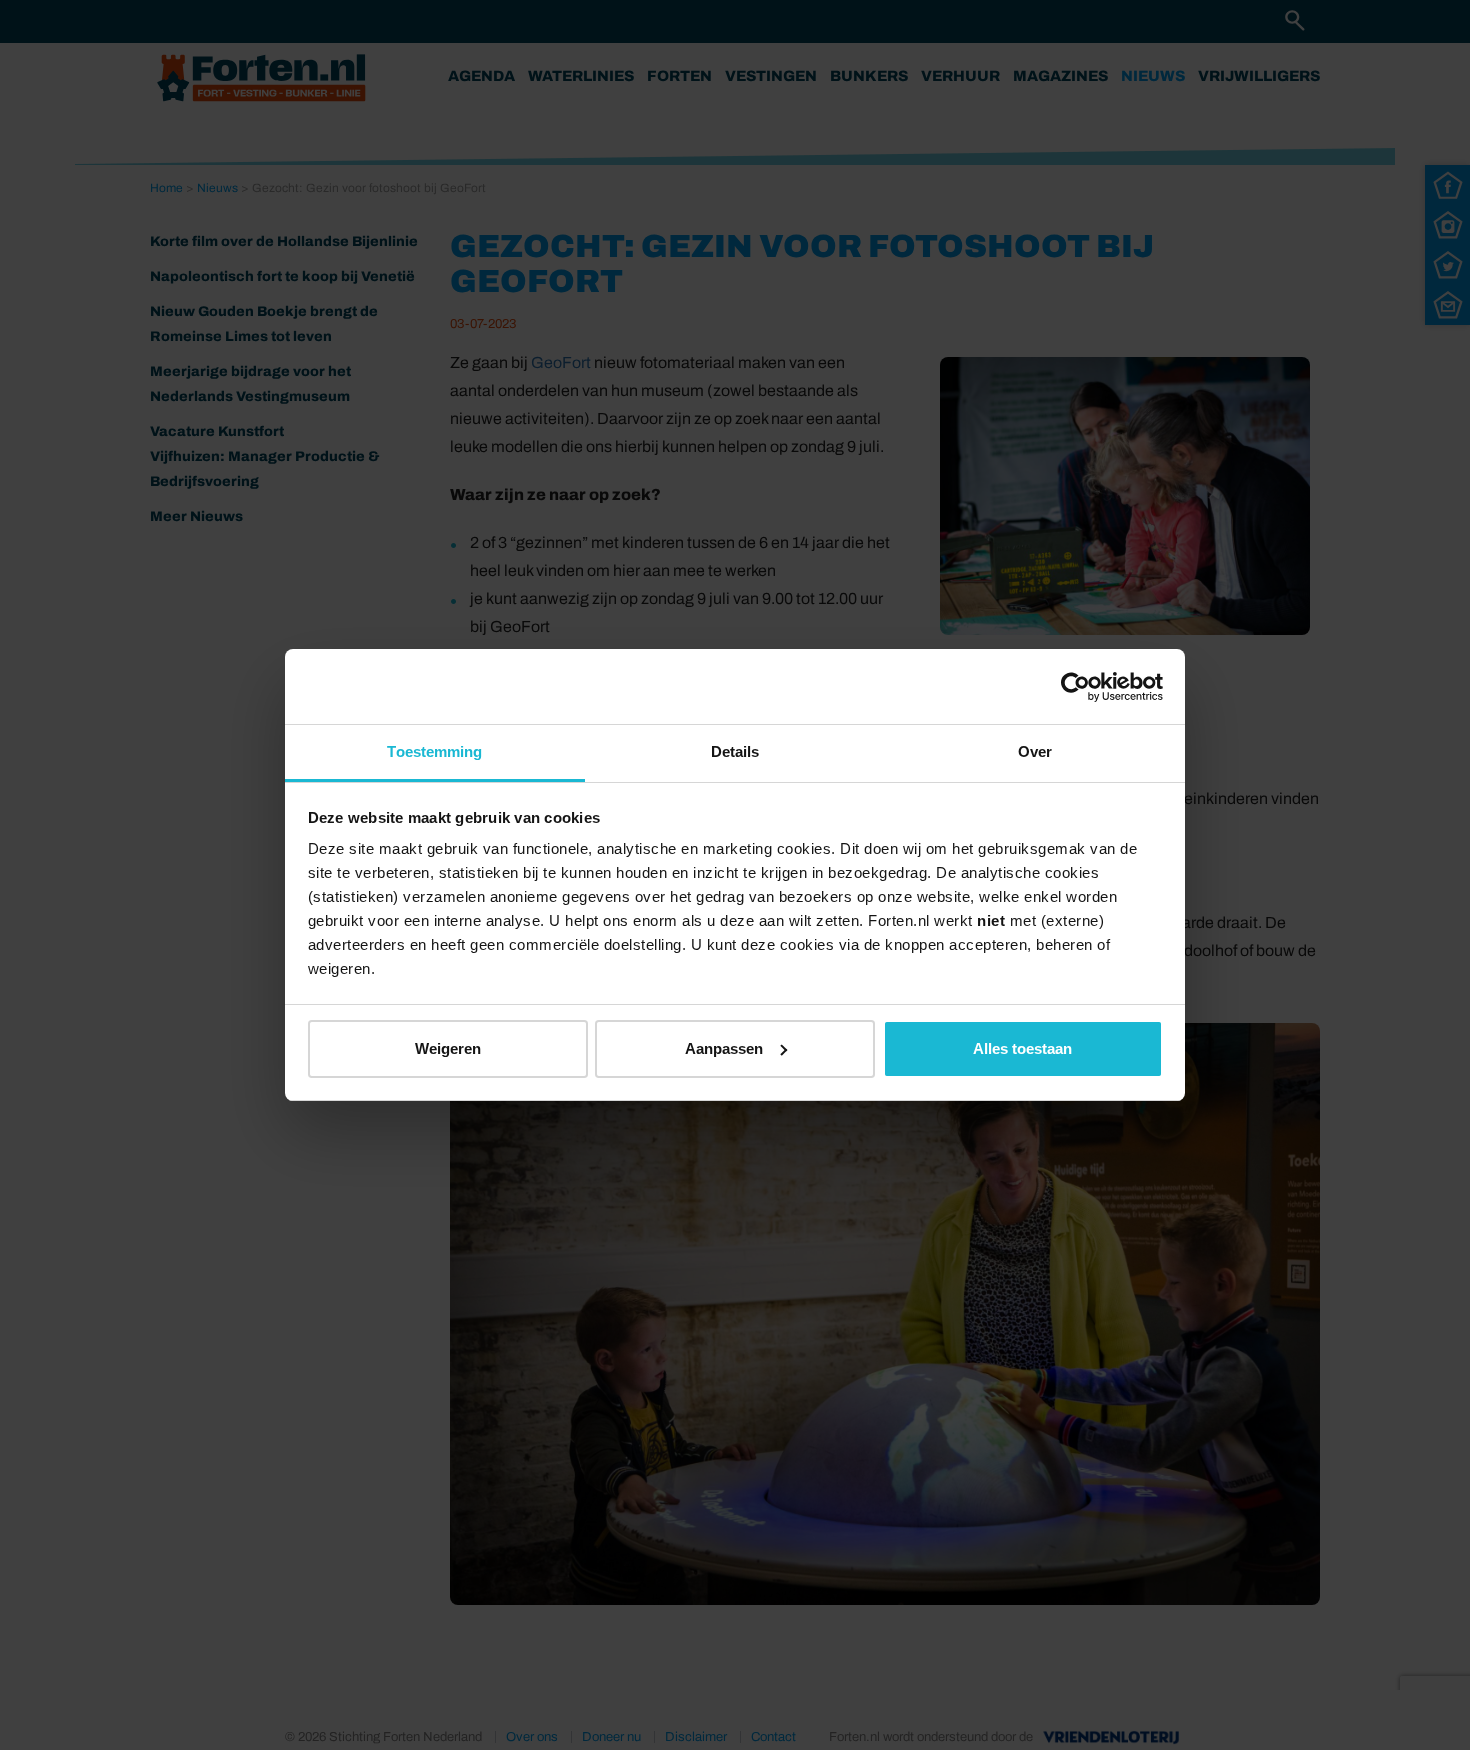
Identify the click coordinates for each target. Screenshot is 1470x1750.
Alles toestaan (1022, 1048)
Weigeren (448, 1048)
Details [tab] (735, 751)
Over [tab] (1035, 751)
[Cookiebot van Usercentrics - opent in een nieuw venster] (1075, 687)
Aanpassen (724, 1048)
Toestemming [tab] (434, 751)
